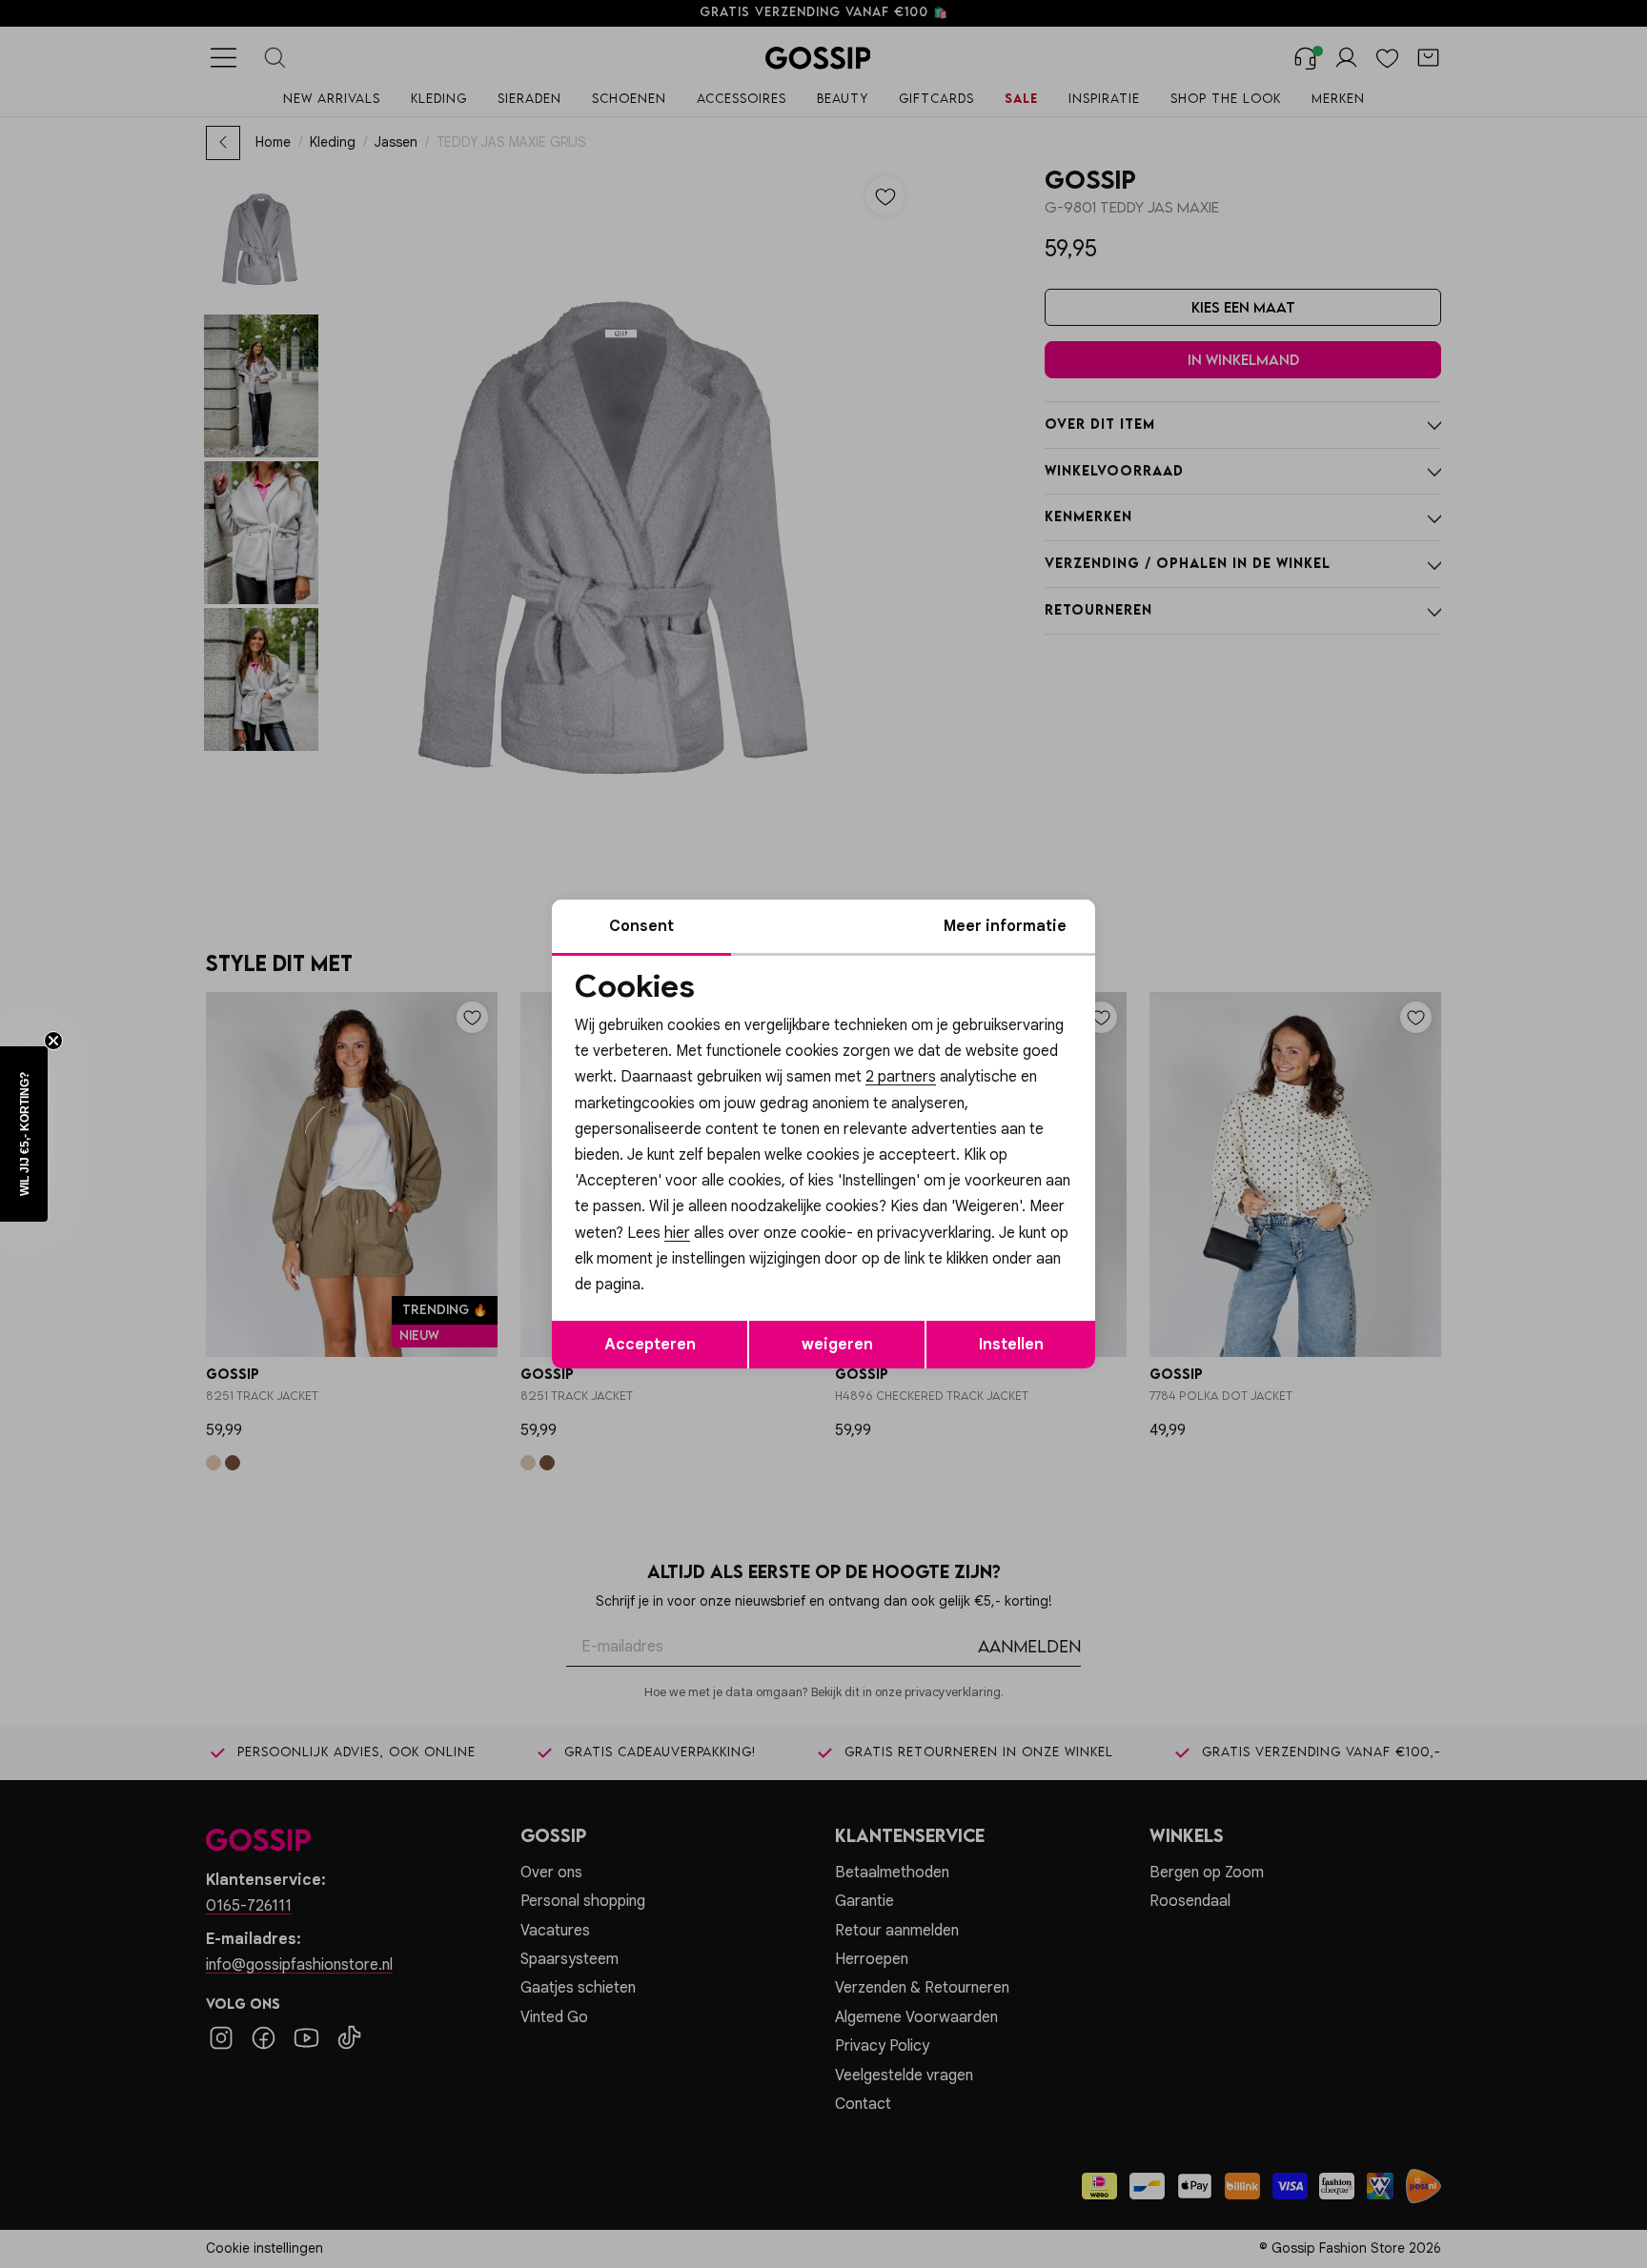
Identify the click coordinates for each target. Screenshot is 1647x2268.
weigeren (837, 1345)
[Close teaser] (53, 1041)
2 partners (901, 1077)
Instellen (1011, 1345)
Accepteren (650, 1345)
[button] (24, 1134)
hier (677, 1233)
